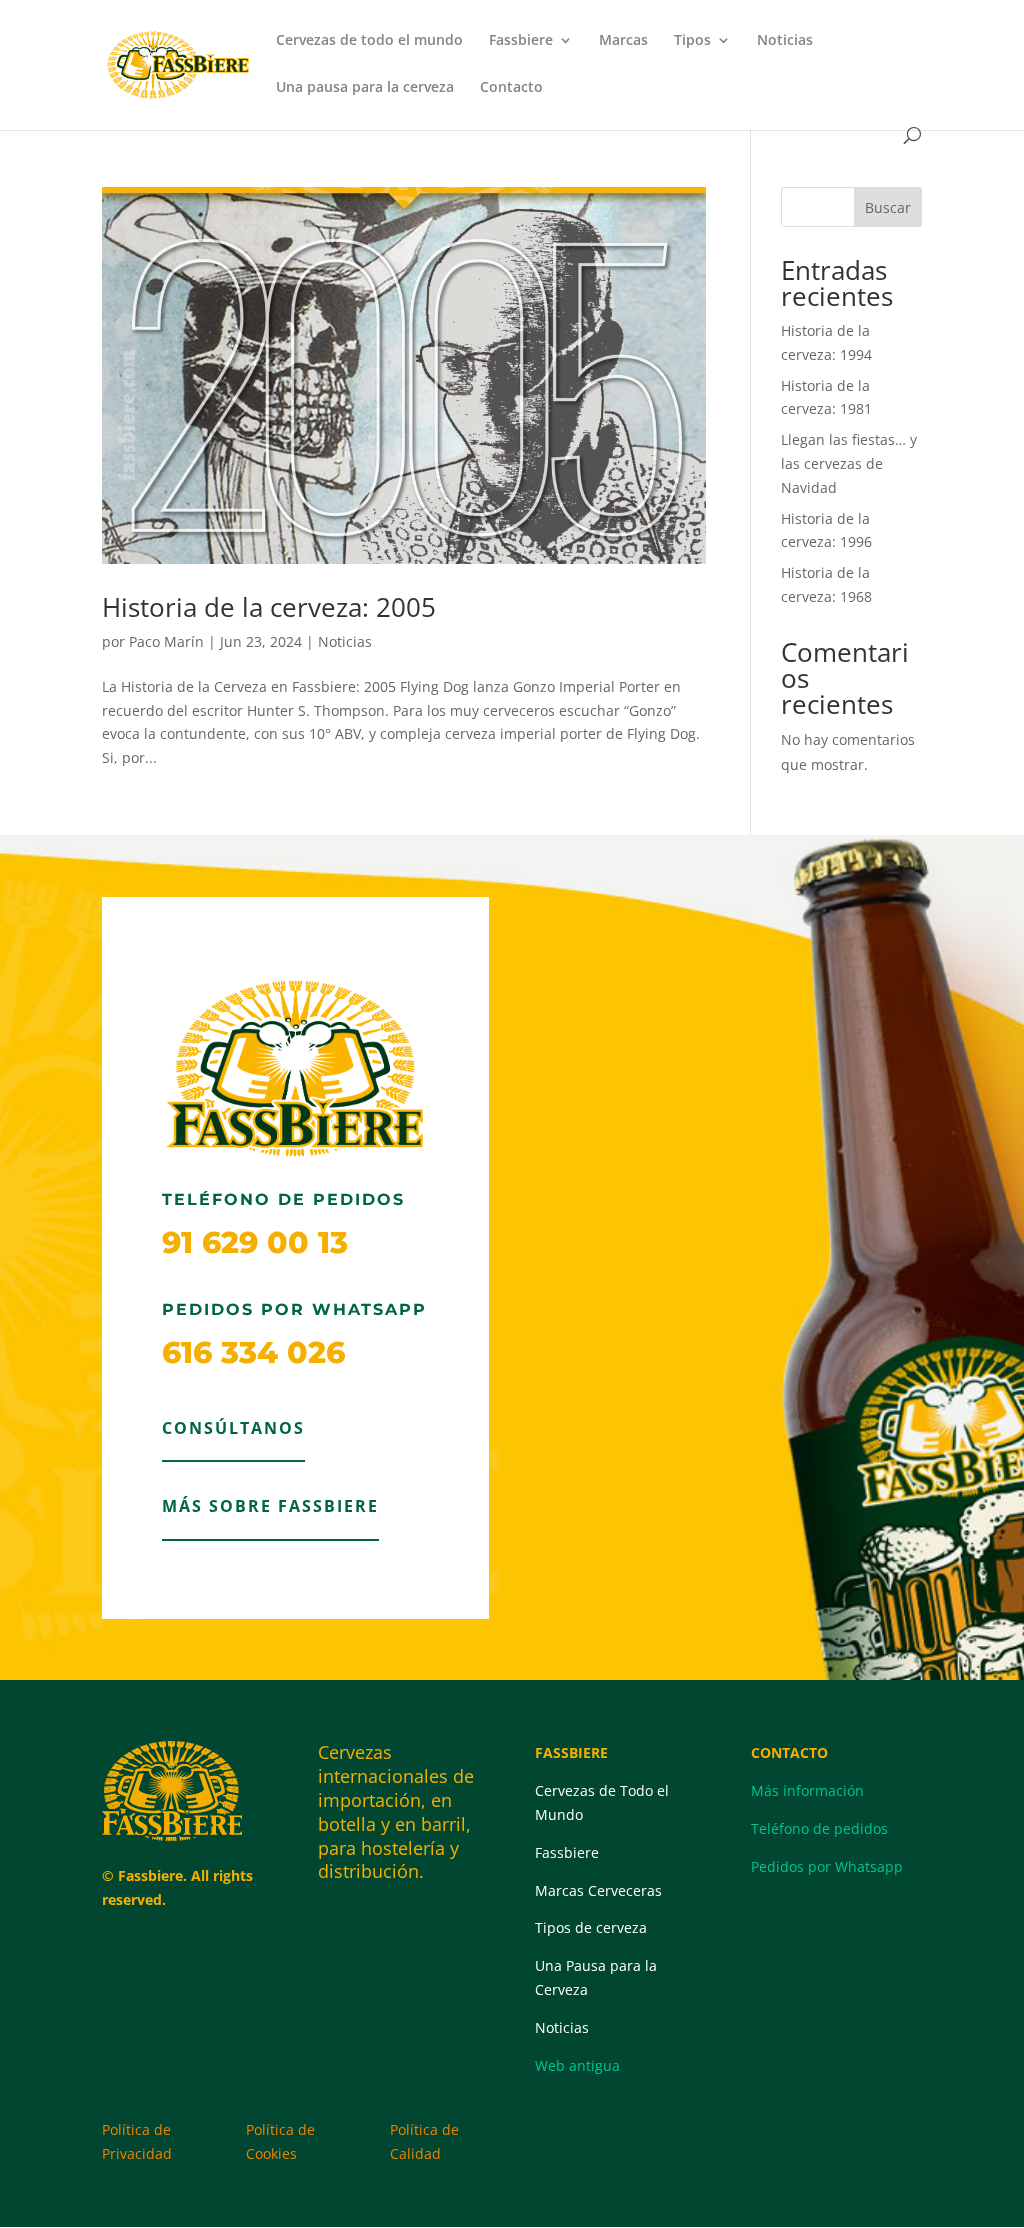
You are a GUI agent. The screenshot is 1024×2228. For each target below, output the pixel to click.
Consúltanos (233, 1428)
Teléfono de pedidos (819, 1828)
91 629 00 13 (255, 1242)
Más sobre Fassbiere (270, 1506)
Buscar (888, 207)
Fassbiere (521, 41)
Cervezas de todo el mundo (369, 41)
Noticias (785, 41)
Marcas (623, 41)
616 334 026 (253, 1352)
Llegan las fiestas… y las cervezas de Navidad (849, 463)
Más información (807, 1790)
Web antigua (577, 2065)
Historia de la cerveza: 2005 (269, 607)
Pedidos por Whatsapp (827, 1866)
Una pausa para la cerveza (365, 88)
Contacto (511, 88)
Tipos (692, 41)
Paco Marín (166, 641)
